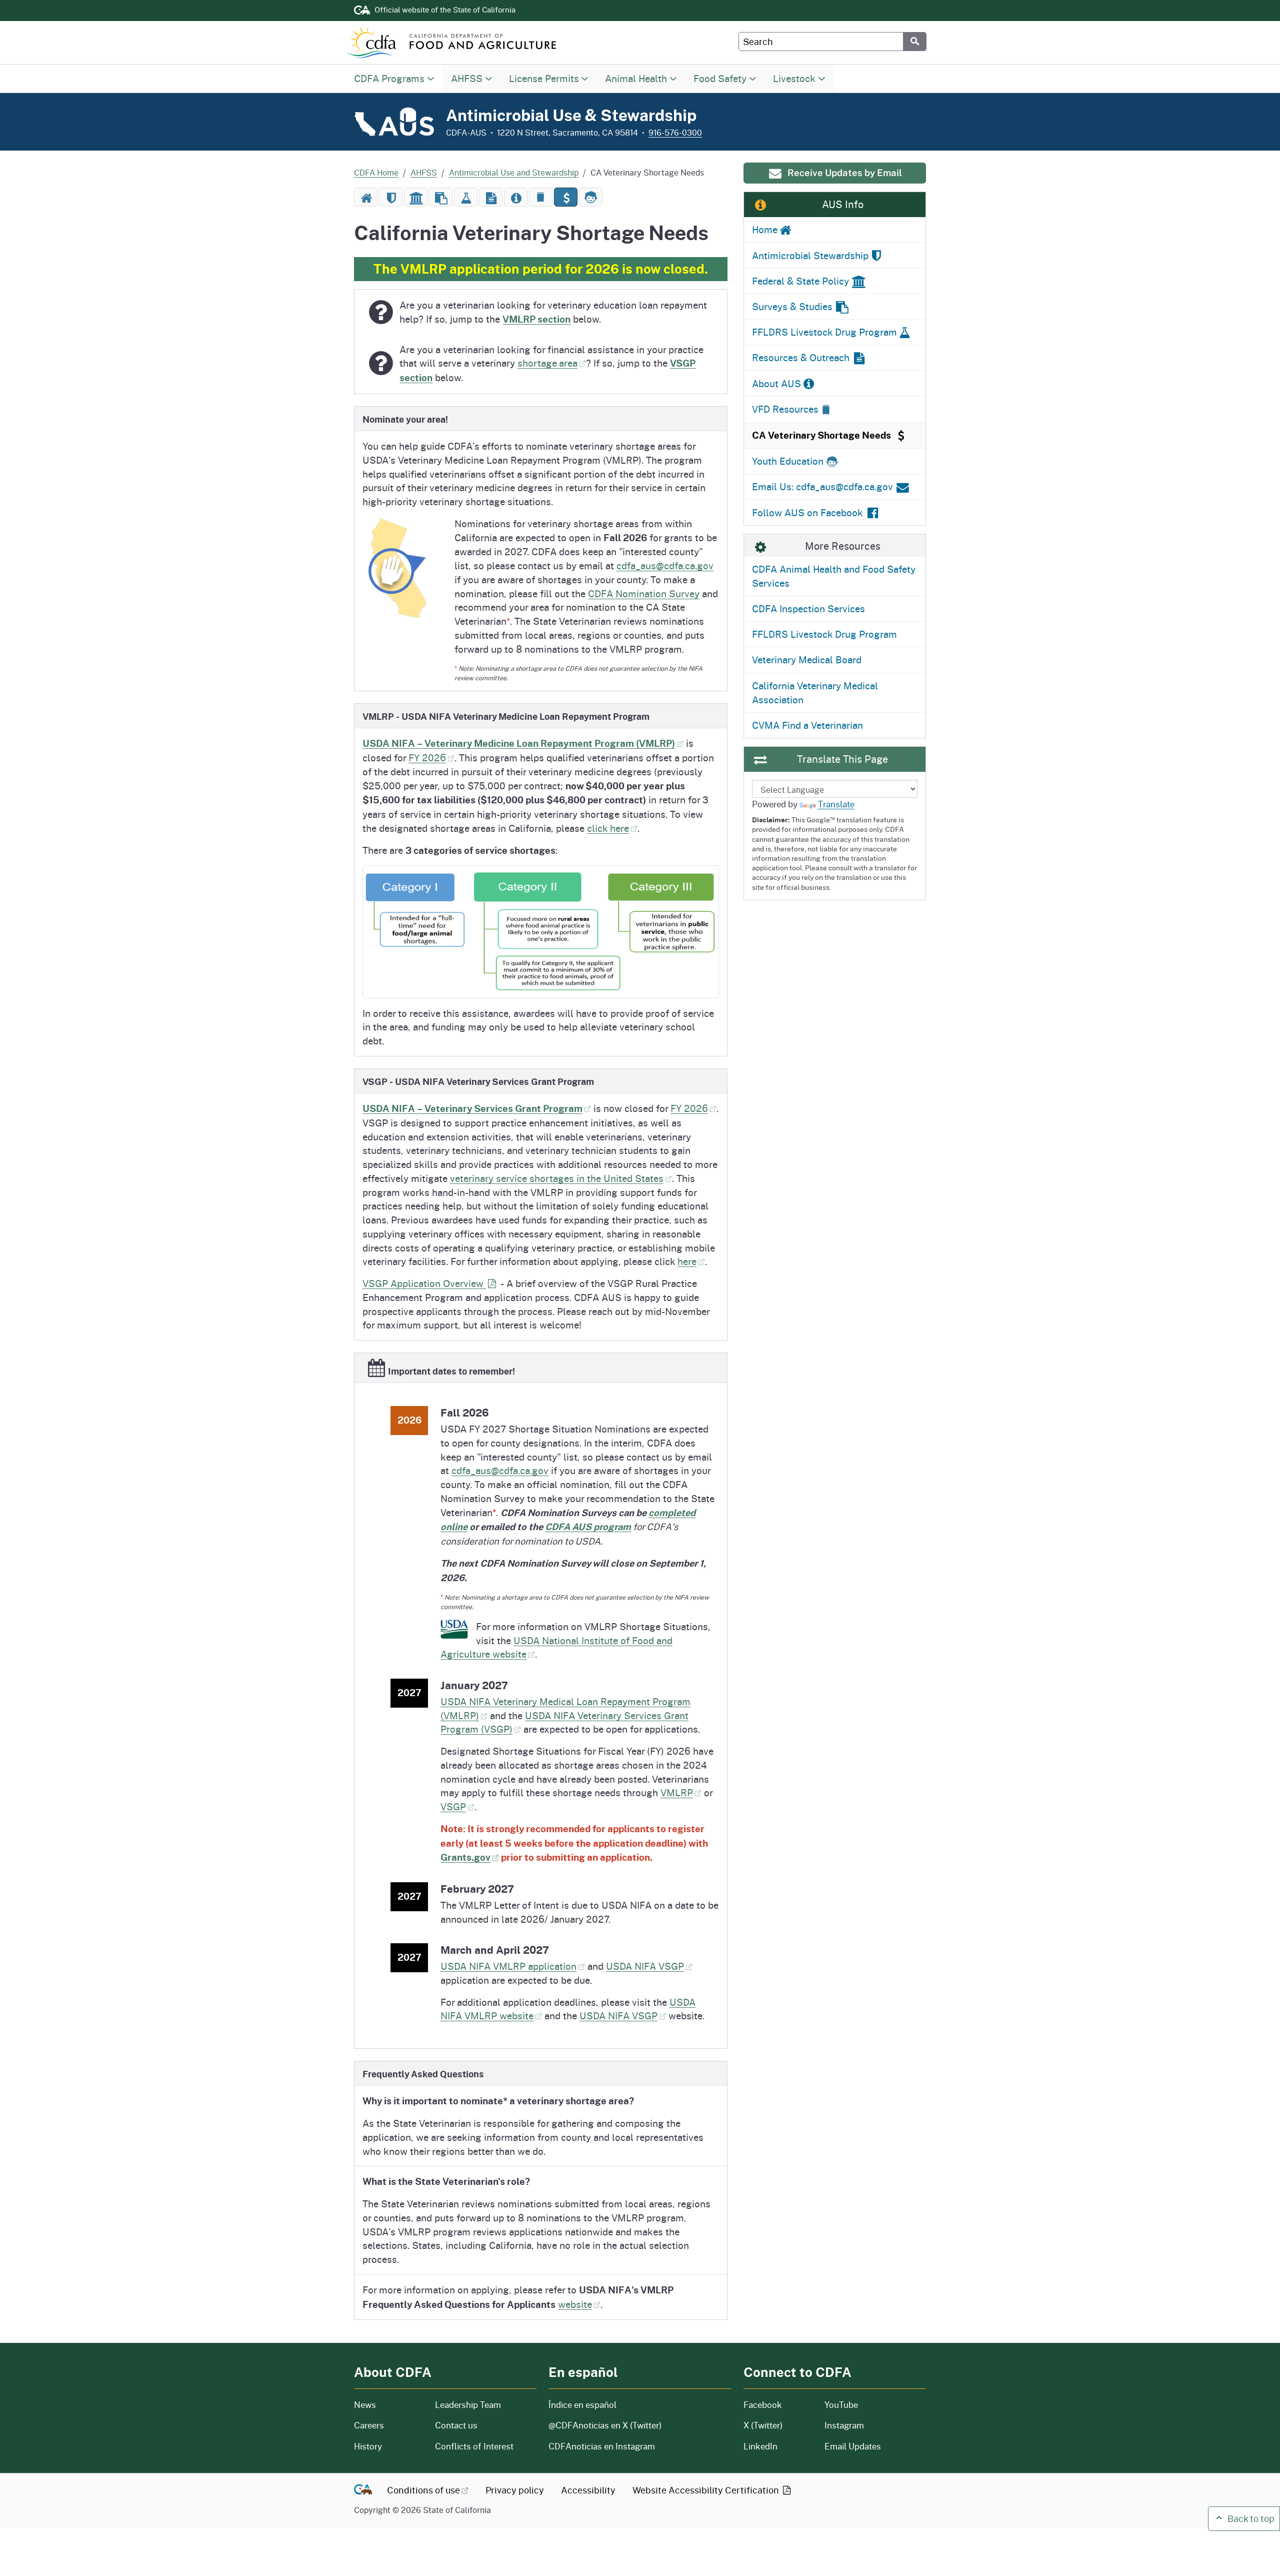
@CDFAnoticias (605, 2425)
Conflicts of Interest (474, 2446)
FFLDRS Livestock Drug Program (824, 634)
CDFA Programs (389, 78)
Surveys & (792, 306)
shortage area (547, 363)
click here (608, 828)
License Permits (544, 78)
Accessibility (588, 2490)
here (687, 1261)
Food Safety (720, 78)
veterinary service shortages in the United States (557, 1178)
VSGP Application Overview (424, 1283)
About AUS (776, 383)
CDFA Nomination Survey (644, 593)
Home (764, 229)
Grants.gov (465, 1857)
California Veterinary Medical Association (815, 693)
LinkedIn (760, 2446)
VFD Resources (785, 409)
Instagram (844, 2425)
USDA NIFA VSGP (645, 1966)
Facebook (763, 2405)
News (388, 2405)
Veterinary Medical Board (807, 660)
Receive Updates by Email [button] (845, 173)
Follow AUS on (807, 512)
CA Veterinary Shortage (821, 435)
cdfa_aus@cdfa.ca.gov (665, 565)
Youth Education (788, 461)
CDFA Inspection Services (808, 608)
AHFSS (467, 78)
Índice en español (582, 2405)
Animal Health (636, 78)
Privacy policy (515, 2490)
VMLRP (677, 1792)
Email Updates (853, 2446)
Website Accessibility (707, 2490)
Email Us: (822, 486)
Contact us (456, 2425)
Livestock (794, 78)
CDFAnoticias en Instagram (602, 2446)
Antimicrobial (810, 255)
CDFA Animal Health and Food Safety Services (834, 576)
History (388, 2446)
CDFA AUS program (588, 1527)
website (575, 2304)
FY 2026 (427, 758)
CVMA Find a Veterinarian (807, 725)
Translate (836, 804)
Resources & (801, 357)
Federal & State (800, 281)
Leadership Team (468, 2405)
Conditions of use (423, 2490)
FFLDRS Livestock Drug (824, 332)
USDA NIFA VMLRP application (508, 1966)
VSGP (453, 1806)
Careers (388, 2425)
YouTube (841, 2405)
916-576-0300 (675, 132)
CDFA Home (376, 172)
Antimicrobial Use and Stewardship (514, 172)
